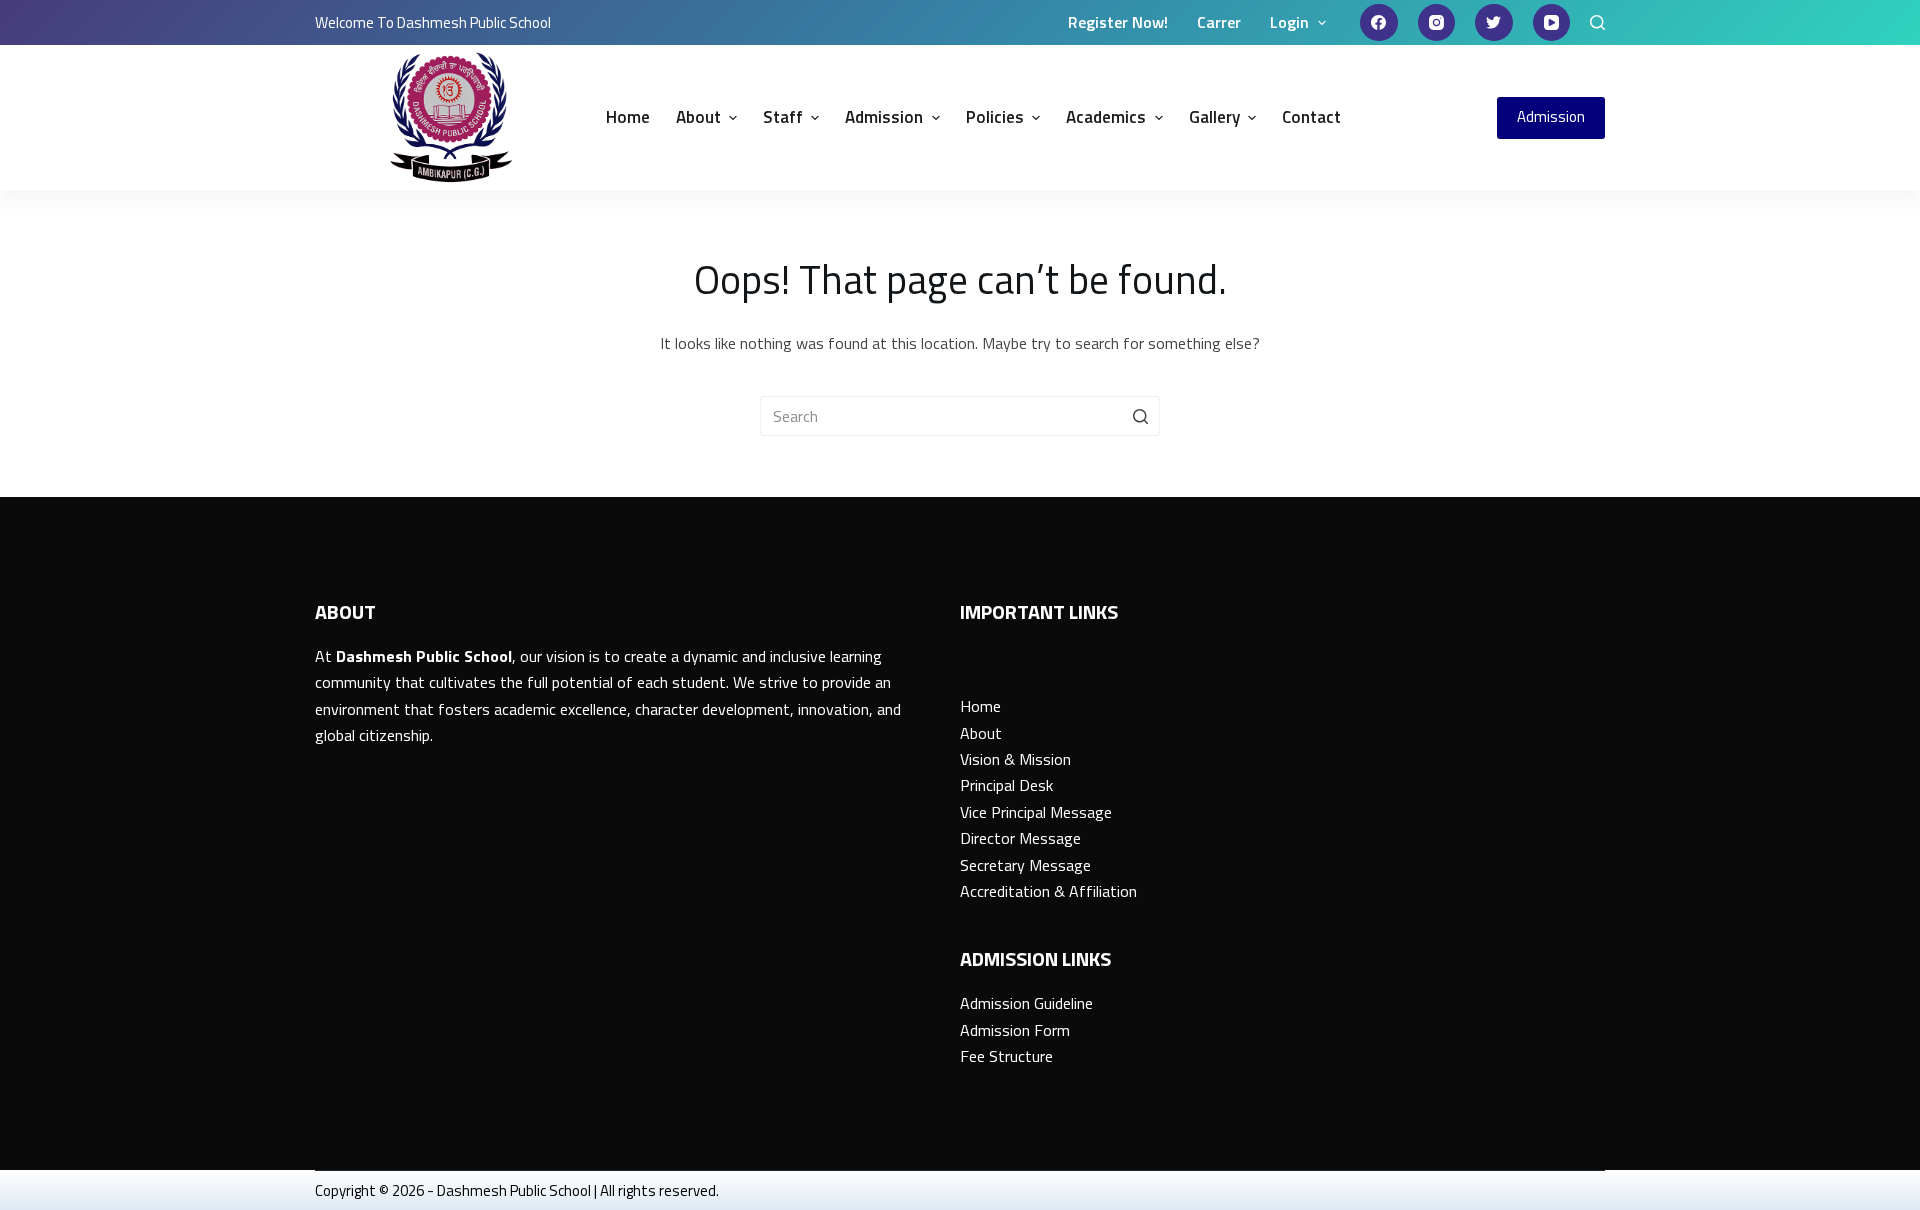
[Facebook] (1379, 23)
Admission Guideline (1026, 1003)
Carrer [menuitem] (1219, 22)
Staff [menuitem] (783, 117)
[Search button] (1140, 416)
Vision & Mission (1015, 759)
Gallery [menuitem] (1214, 117)
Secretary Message (1025, 865)
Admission (1551, 116)
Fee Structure (1006, 1056)
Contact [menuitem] (1311, 117)
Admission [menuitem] (884, 117)
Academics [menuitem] (1106, 117)
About (981, 733)
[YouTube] (1552, 23)
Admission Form (1015, 1030)
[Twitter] (1494, 23)
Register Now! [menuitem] (1118, 22)
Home (980, 706)
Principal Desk (1006, 785)
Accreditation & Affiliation (1048, 891)
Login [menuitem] (1289, 22)
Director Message (1020, 838)
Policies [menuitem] (995, 117)
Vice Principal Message (1036, 812)
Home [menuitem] (628, 117)
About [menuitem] (698, 117)
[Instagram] (1437, 23)
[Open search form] (1597, 22)
